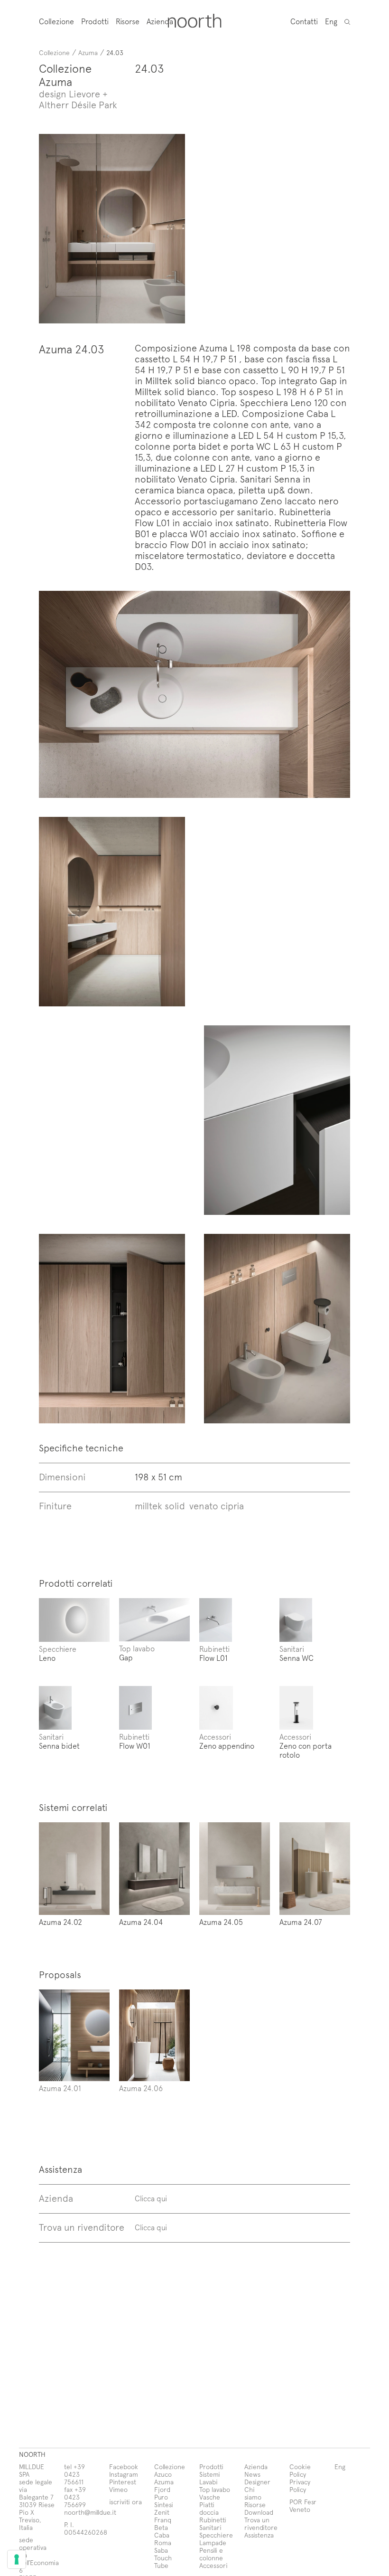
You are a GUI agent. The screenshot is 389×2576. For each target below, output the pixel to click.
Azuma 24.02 (60, 1922)
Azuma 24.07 (301, 1922)
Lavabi (208, 2482)
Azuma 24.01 (60, 2088)
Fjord (162, 2489)
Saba (161, 2550)
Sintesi (164, 2505)
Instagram (124, 2474)
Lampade (213, 2543)
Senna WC (296, 1657)
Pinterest (123, 2482)
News (252, 2474)
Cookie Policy (300, 2470)
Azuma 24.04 (141, 1922)
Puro (161, 2497)
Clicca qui (151, 2198)
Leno (47, 1657)
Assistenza (259, 2535)
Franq (163, 2520)
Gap (126, 1657)
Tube (161, 2565)
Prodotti (95, 21)
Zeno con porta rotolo (306, 1750)
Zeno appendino (227, 1745)
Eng (331, 21)
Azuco (163, 2474)
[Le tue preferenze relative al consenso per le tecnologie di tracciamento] (17, 2559)
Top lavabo (137, 1648)
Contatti (304, 21)
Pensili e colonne (211, 2554)
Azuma (88, 52)
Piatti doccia (209, 2508)
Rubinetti (214, 1648)
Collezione (56, 21)
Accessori (215, 1736)
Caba (162, 2535)
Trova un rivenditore (261, 2524)
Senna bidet (59, 1745)
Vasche (210, 2497)
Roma (163, 2543)
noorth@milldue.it (90, 2512)
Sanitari (292, 1648)
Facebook (124, 2467)
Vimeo (118, 2489)
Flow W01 (135, 1745)
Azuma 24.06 (141, 2088)
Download (259, 2512)
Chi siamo (253, 2493)
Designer (257, 2482)
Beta (161, 2527)
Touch (163, 2558)
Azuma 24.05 (221, 1922)
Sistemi (210, 2474)
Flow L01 (213, 1657)
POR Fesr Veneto (303, 2505)
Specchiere (58, 1648)
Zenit (162, 2512)
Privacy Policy (300, 2486)
